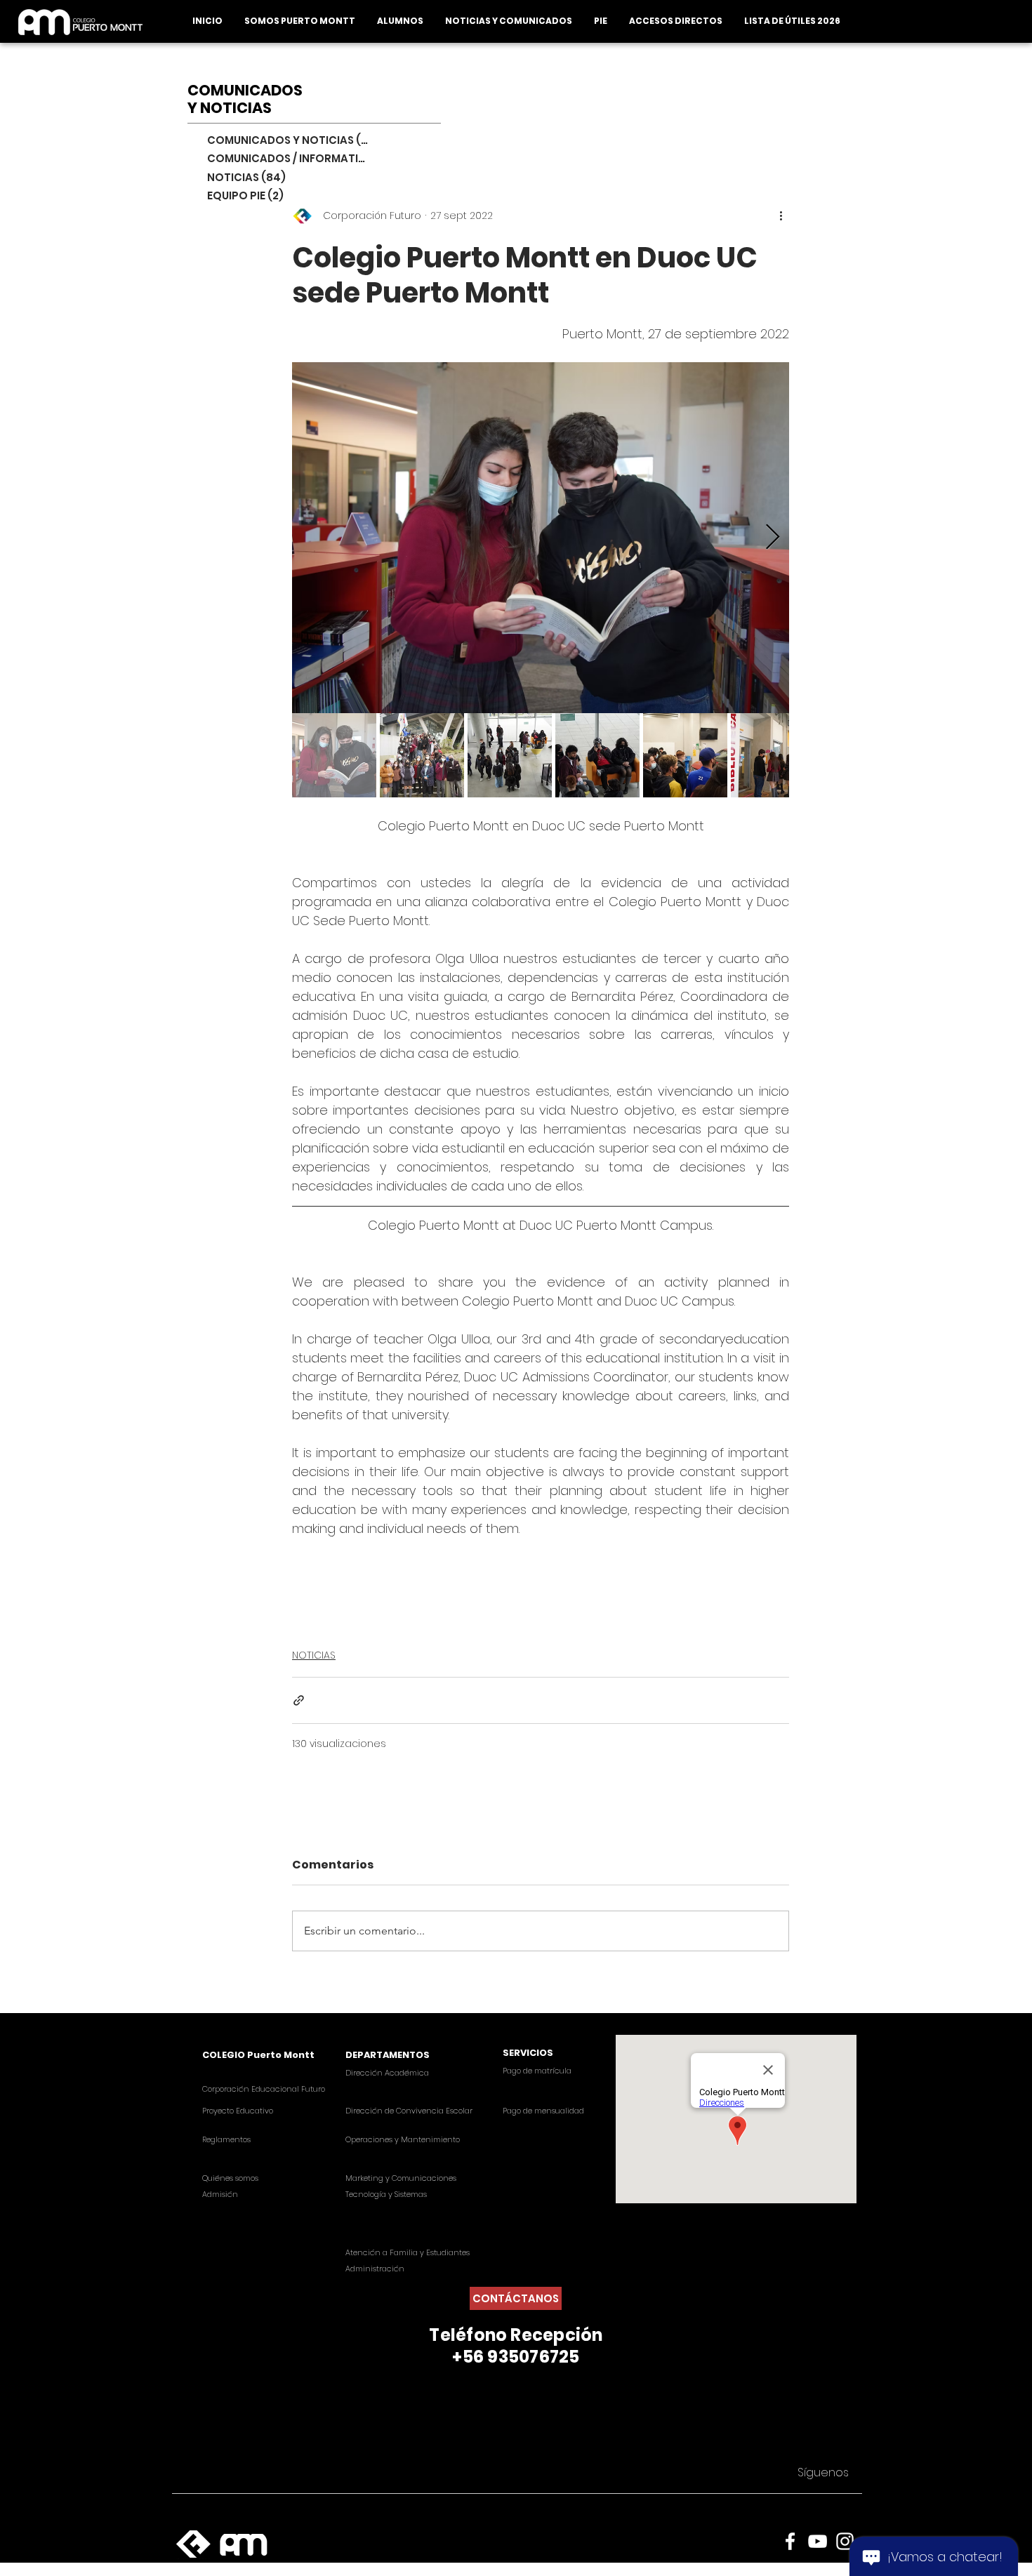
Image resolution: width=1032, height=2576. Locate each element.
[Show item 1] (334, 755)
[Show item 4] (597, 755)
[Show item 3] (510, 755)
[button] (299, 21)
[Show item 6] (773, 755)
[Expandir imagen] (541, 538)
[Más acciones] (781, 216)
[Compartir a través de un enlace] (299, 1700)
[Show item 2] (422, 755)
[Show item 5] (685, 755)
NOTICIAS (314, 1655)
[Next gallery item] (773, 537)
